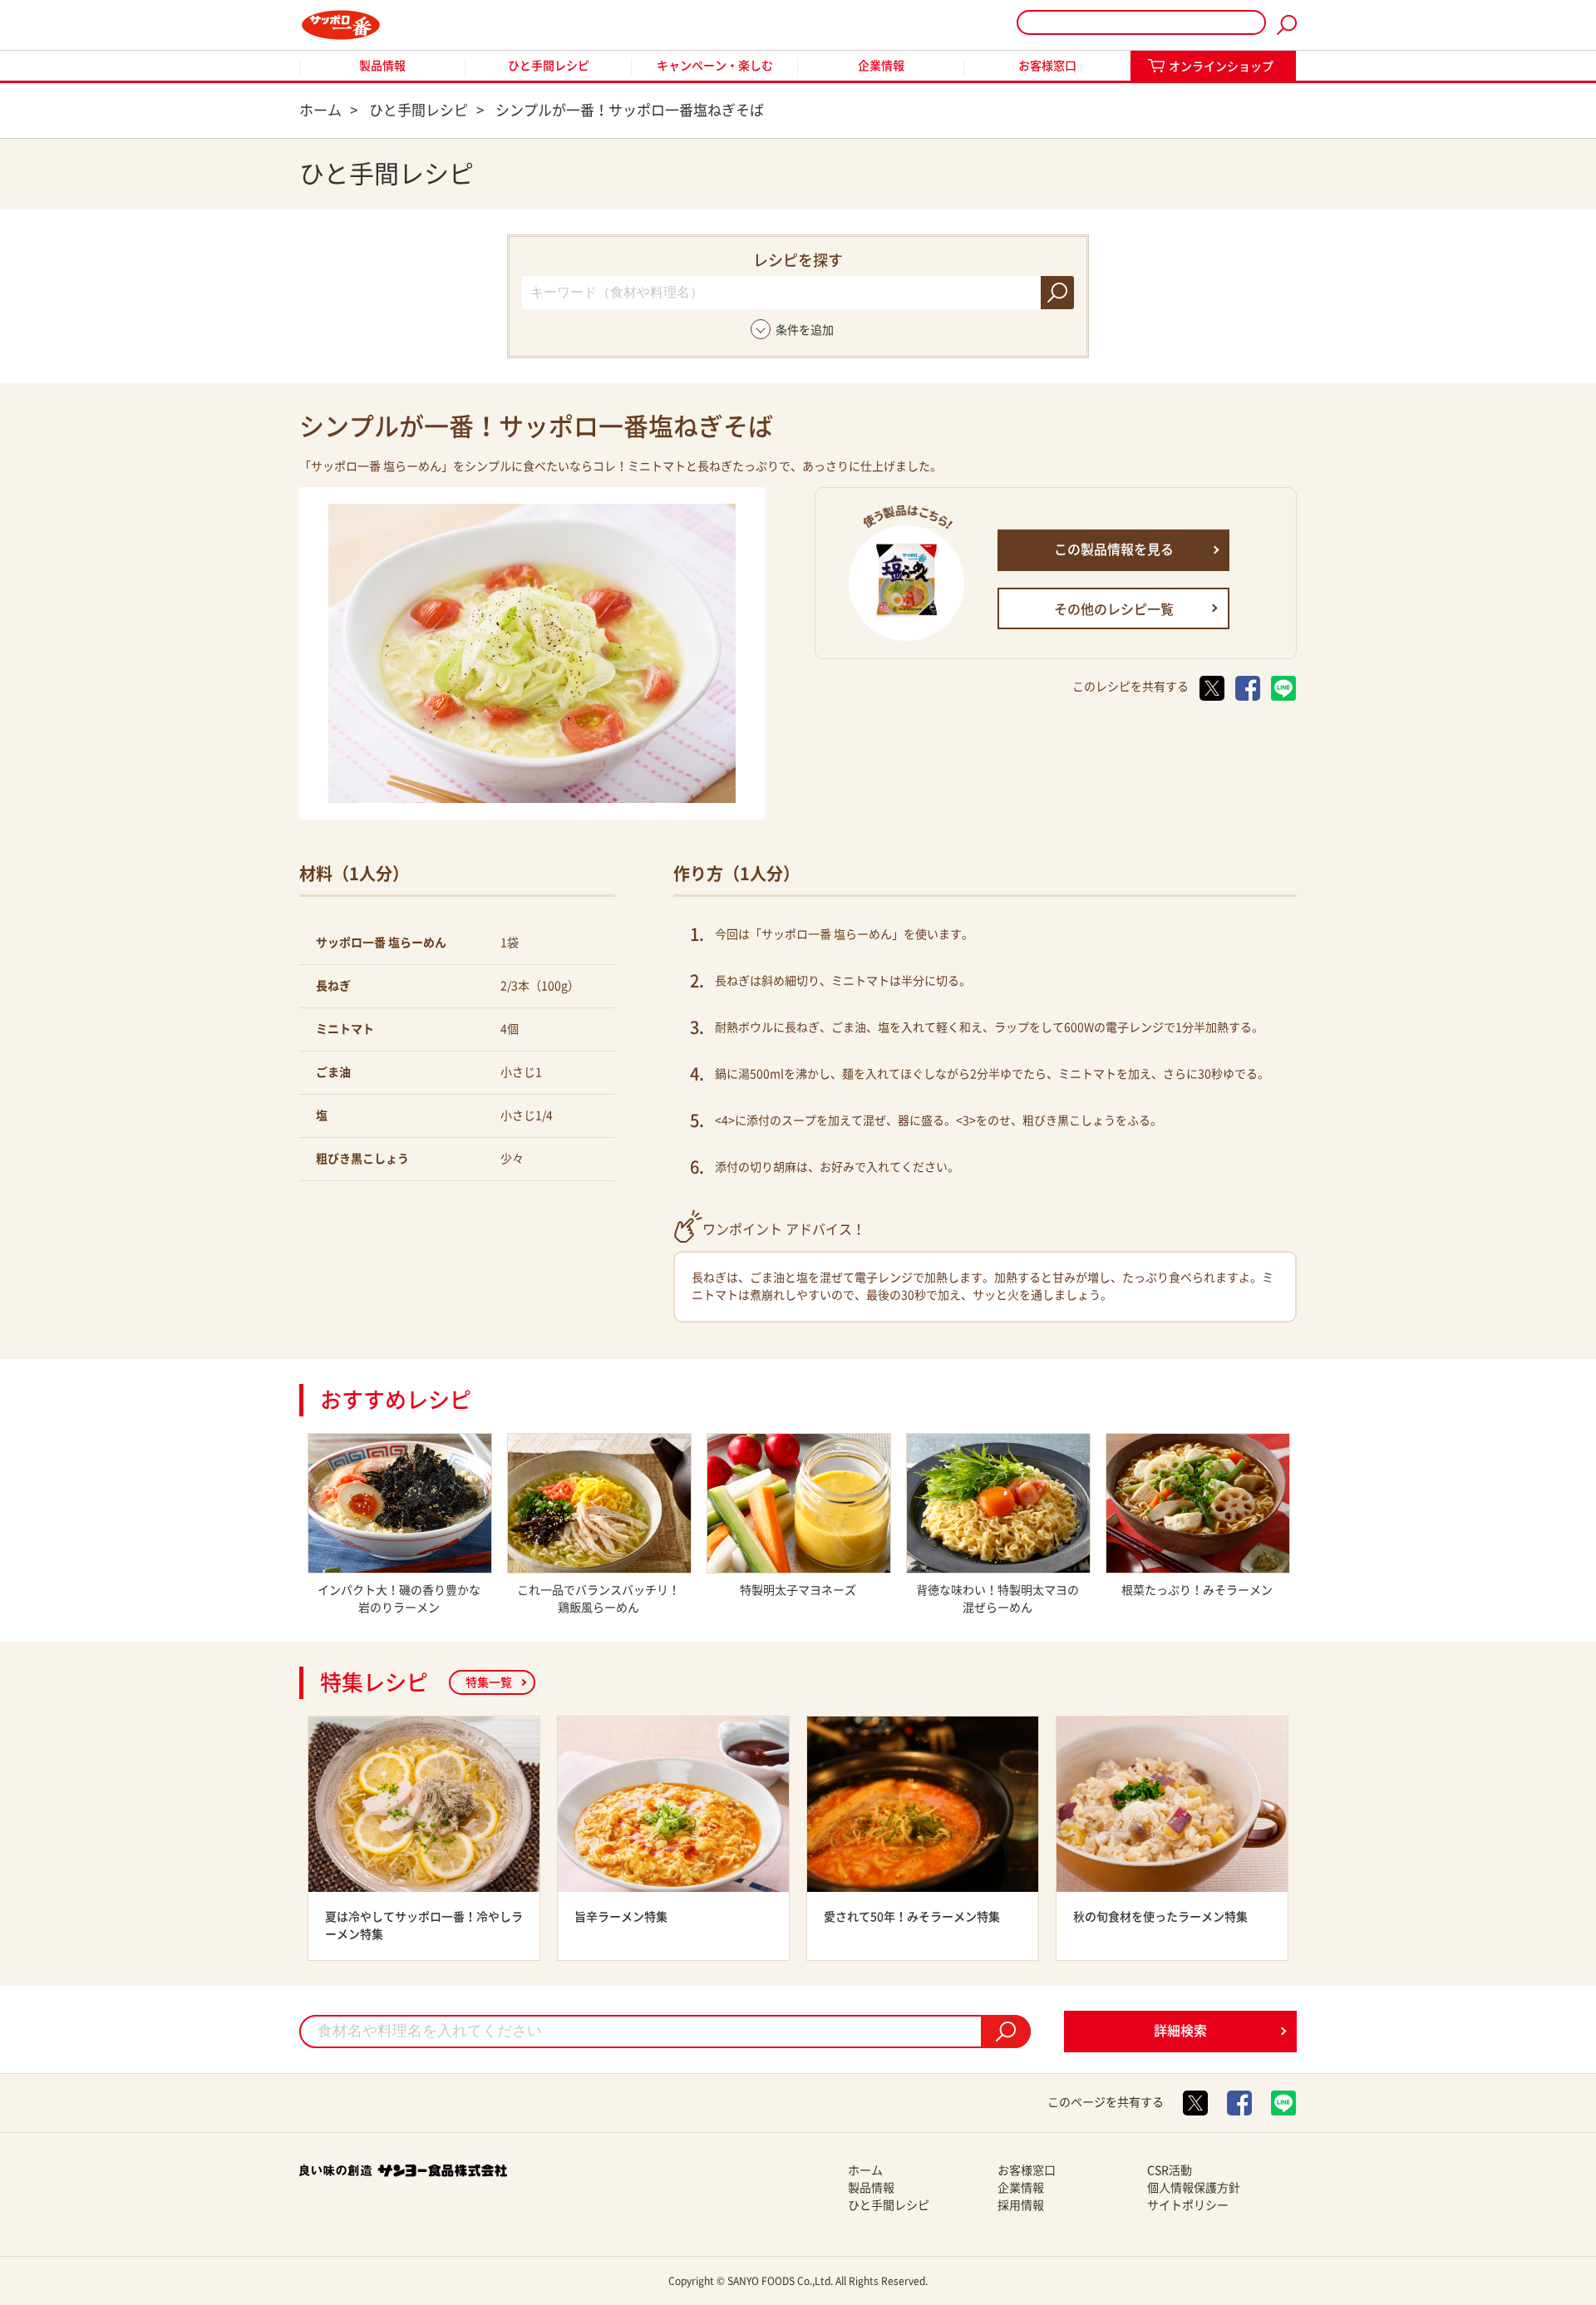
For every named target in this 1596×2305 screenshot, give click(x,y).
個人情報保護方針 (1194, 2188)
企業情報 (881, 66)
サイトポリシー (1188, 2205)
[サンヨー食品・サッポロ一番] (341, 25)
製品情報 (382, 66)
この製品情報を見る (1114, 549)
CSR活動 (1170, 2170)
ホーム (865, 2170)
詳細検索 (1180, 2031)
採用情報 (1021, 2205)
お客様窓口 (1047, 66)
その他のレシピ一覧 (1114, 609)
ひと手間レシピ (549, 66)
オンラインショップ (1221, 66)
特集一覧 (489, 1682)
